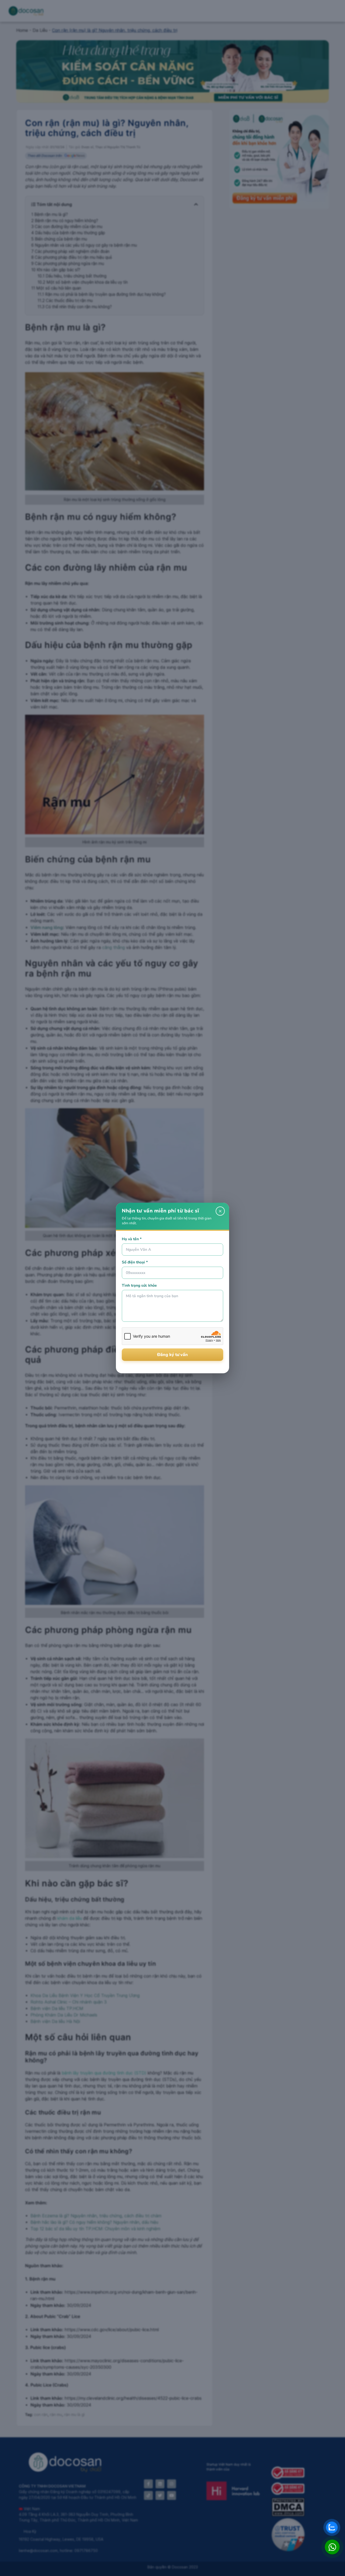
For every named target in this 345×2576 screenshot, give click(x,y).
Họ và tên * (132, 1239)
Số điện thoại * (135, 1262)
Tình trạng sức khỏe (139, 1285)
